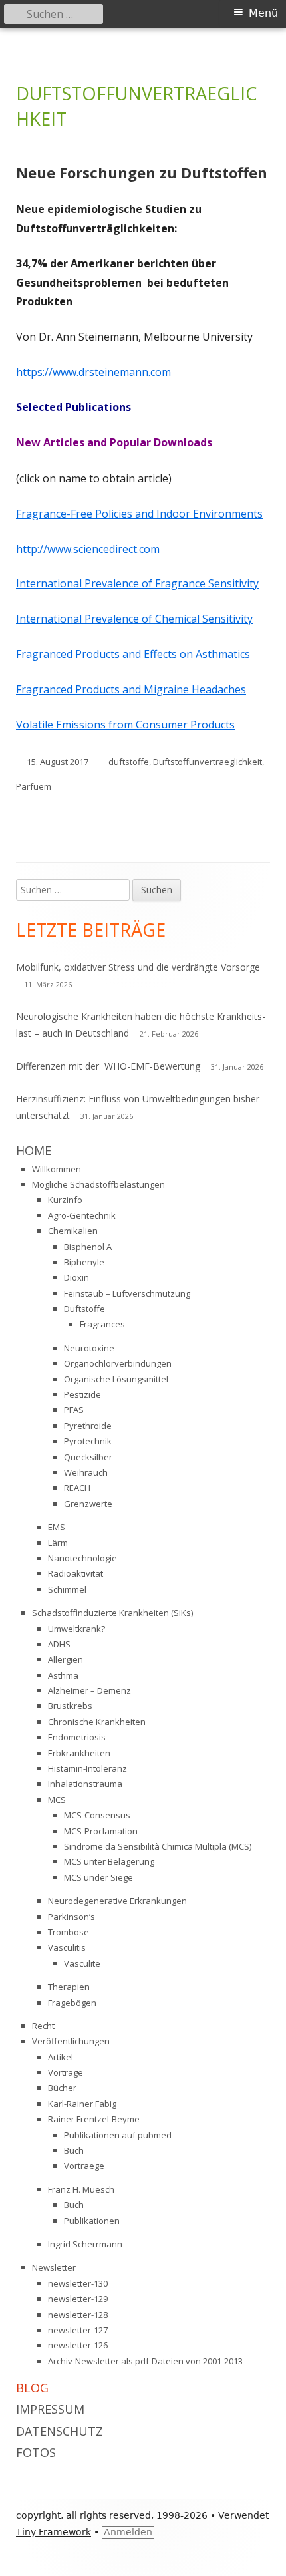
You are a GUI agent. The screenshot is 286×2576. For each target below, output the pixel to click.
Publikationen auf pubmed (118, 2135)
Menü (263, 13)
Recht (43, 2026)
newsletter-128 (78, 2315)
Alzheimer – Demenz (89, 1690)
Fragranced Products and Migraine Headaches (131, 689)
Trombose (69, 1932)
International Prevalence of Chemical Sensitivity (134, 619)
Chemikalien (73, 1231)
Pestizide (82, 1394)
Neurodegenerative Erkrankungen (117, 1901)
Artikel (61, 2057)
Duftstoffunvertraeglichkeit (208, 762)
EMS (57, 1527)
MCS (57, 1800)
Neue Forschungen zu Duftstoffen (142, 172)
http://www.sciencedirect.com (88, 549)
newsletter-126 (78, 2345)
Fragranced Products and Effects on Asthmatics (133, 654)
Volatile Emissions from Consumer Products (125, 724)
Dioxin (76, 1277)
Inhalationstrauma (85, 1784)
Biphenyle (84, 1262)
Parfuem (34, 786)
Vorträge (66, 2072)
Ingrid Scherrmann (85, 2244)
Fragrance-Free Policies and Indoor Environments (139, 514)
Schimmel (67, 1589)
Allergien (66, 1659)
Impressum (50, 2409)
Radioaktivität (75, 1573)
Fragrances (102, 1324)
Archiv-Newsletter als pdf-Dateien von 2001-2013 (145, 2361)
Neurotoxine (89, 1348)
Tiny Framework (54, 2532)
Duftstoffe (84, 1309)
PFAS (74, 1410)
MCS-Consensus (97, 1815)
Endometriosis (77, 1737)
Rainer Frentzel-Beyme (94, 2119)
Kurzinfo (65, 1200)
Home (34, 1150)
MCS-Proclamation (101, 1831)
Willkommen (57, 1169)
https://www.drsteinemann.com (93, 372)
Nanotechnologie (82, 1558)
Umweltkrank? (76, 1629)
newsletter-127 (78, 2330)
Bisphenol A (88, 1247)
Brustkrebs (70, 1706)
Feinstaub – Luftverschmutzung (127, 1293)
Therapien (69, 1987)
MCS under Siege (98, 1877)
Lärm (58, 1543)
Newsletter (54, 2267)
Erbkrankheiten (79, 1753)
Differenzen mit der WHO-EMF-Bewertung (108, 1066)
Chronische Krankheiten (97, 1722)
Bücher (62, 2088)
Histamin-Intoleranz (87, 1768)
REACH (77, 1488)
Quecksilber (88, 1457)
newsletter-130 (78, 2283)
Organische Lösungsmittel (116, 1379)
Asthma (63, 1675)
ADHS (59, 1644)
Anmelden (128, 2532)
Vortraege (84, 2166)
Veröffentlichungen (71, 2041)
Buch (74, 2150)
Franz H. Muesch (81, 2189)
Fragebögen (72, 2003)
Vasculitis (67, 1947)
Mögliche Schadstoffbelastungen (98, 1184)
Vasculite (82, 1963)
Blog (32, 2388)
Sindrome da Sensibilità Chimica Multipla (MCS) (158, 1846)
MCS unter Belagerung (109, 1861)
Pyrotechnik (88, 1441)
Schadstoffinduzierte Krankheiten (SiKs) (112, 1613)
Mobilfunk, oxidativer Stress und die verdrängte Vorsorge (138, 967)
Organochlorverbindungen (118, 1363)
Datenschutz (60, 2431)
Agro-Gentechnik (82, 1215)
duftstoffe (129, 762)
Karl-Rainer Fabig (82, 2104)
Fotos (36, 2452)
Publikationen (92, 2221)
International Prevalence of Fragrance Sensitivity (137, 583)
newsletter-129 (78, 2299)
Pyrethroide (88, 1426)
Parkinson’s (71, 1917)
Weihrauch (86, 1472)
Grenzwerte (88, 1504)
